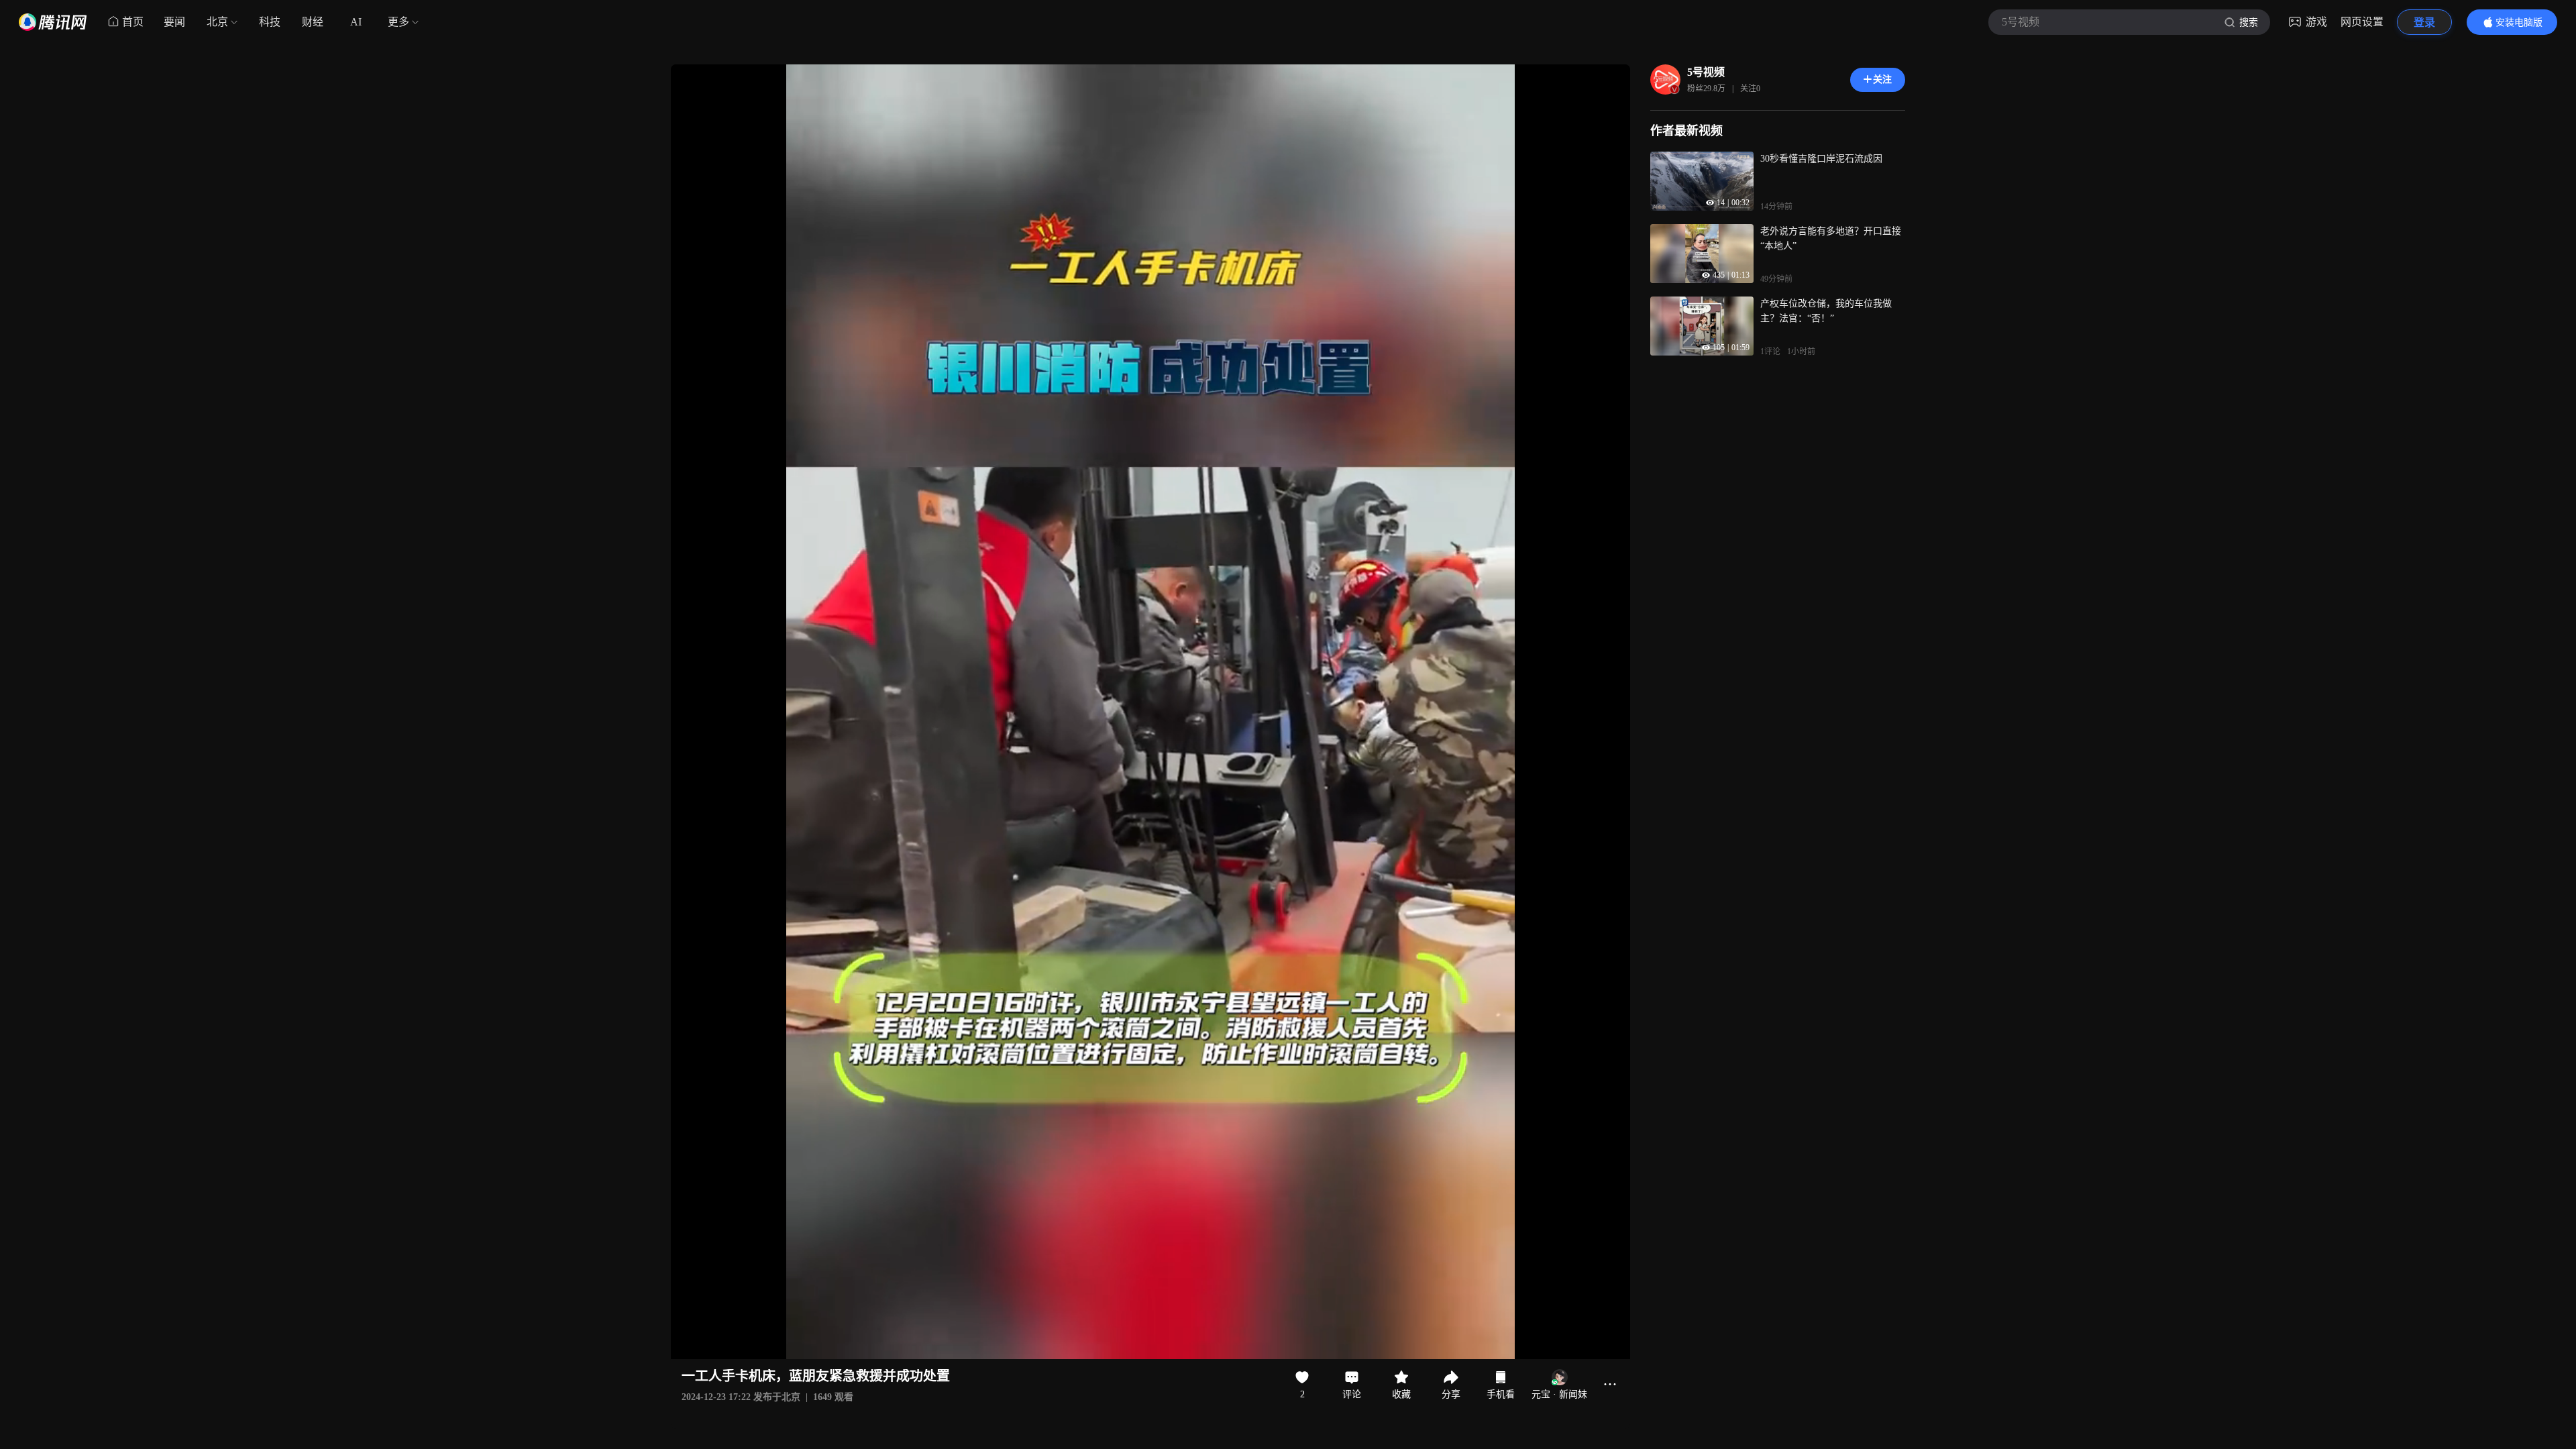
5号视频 (1706, 72)
